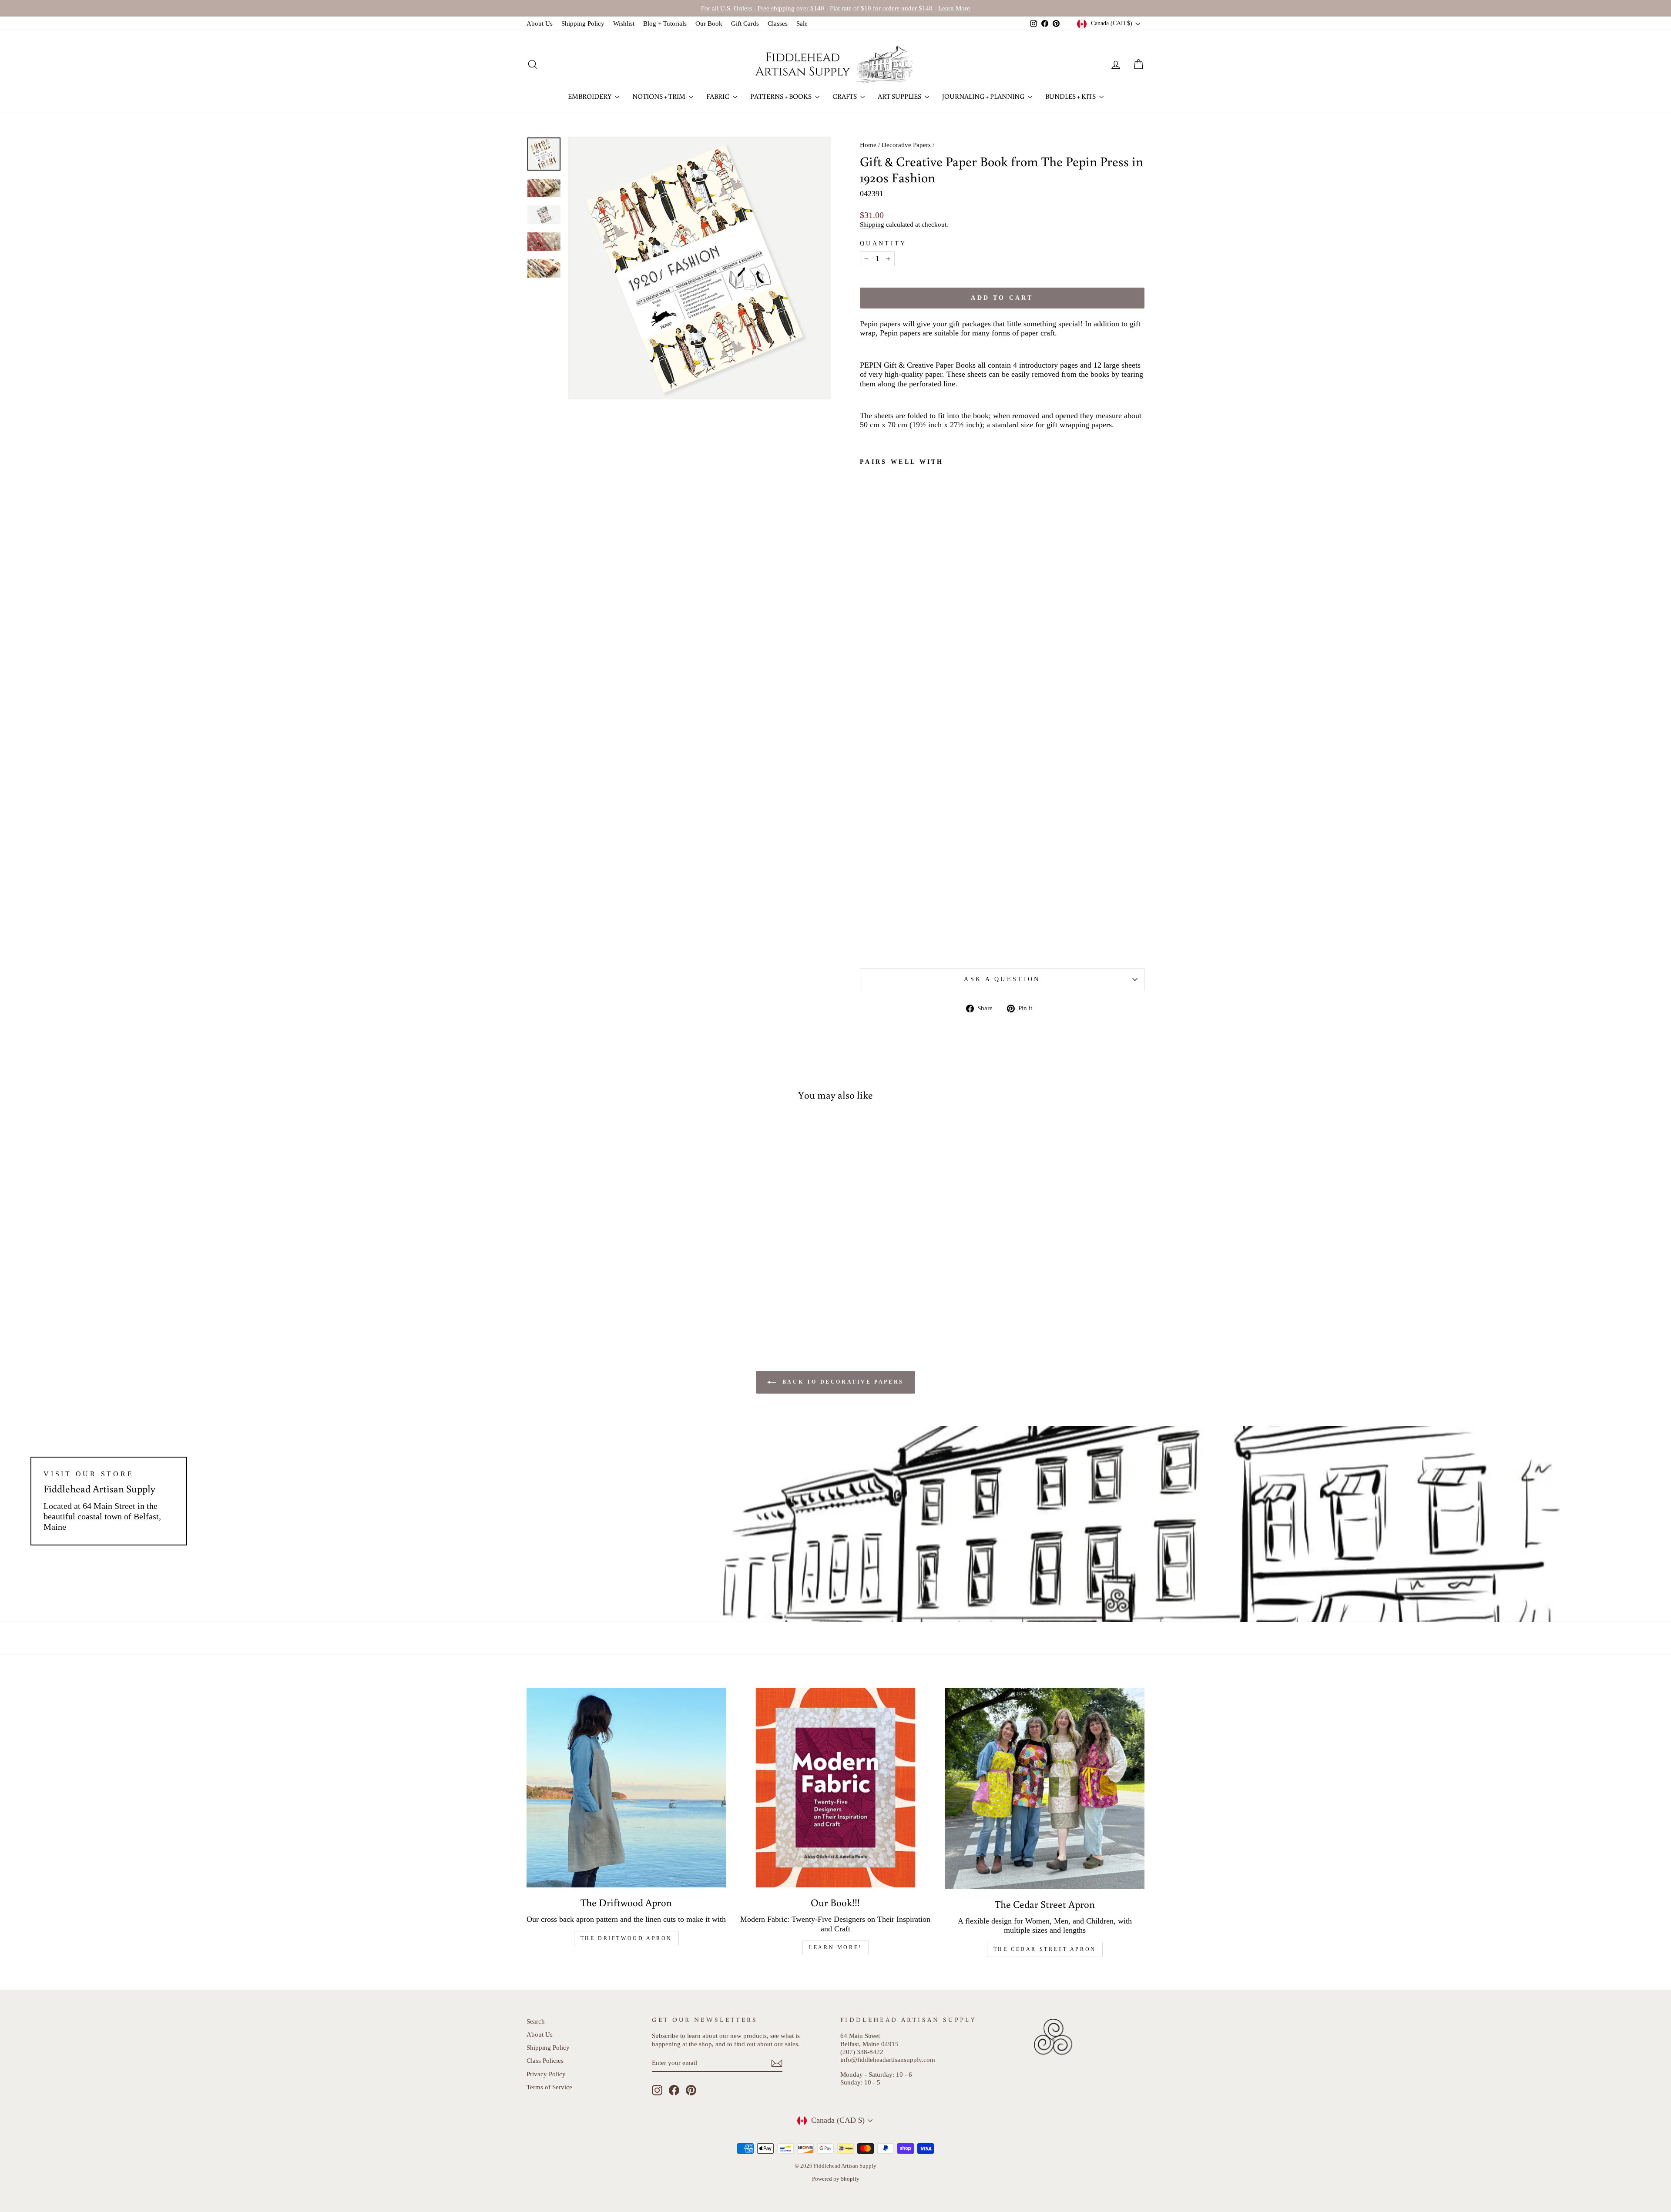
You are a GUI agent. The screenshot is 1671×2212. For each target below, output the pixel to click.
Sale (802, 23)
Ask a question (1002, 979)
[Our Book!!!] (836, 1788)
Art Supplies (900, 96)
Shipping (872, 224)
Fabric (718, 96)
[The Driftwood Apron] (626, 1788)
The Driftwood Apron (626, 1938)
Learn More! (835, 1947)
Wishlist (624, 23)
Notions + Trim (659, 96)
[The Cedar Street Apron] (1045, 1788)
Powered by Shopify (836, 2179)
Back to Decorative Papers (842, 1382)
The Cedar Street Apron (1045, 1949)
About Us (540, 23)
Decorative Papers (906, 145)
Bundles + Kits (1071, 96)
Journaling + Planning (984, 96)
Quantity (883, 243)
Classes (778, 23)
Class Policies (545, 2060)
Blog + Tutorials (665, 23)
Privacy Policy (546, 2074)
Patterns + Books (782, 96)
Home (868, 145)
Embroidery (590, 96)
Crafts (845, 96)
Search (536, 2021)
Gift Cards (745, 23)
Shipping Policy (583, 23)
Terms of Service (549, 2087)
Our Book (709, 23)
